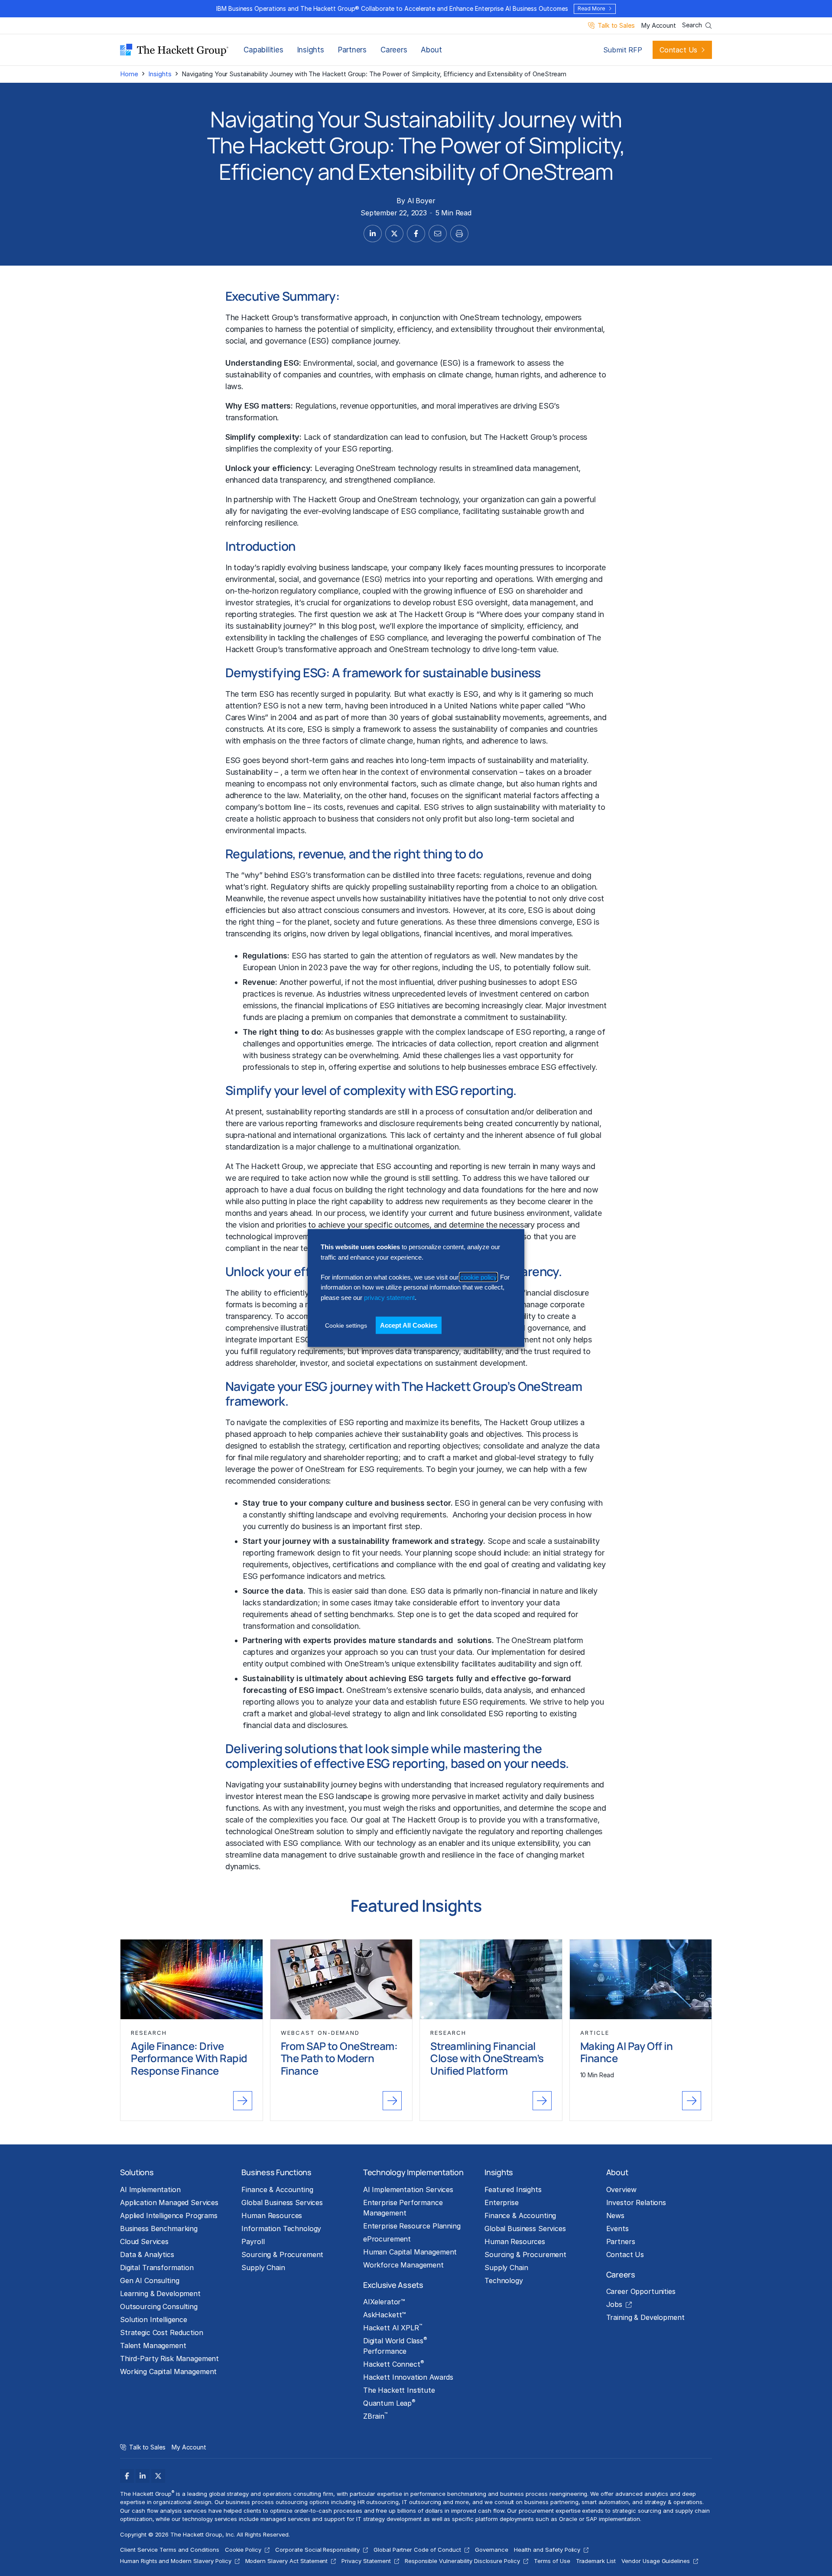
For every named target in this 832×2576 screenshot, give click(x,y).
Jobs (614, 2304)
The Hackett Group (426, 1820)
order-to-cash (313, 2511)
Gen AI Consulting (150, 2280)
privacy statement (389, 1297)
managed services (285, 2519)
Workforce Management (403, 2265)
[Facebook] (127, 2476)
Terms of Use (552, 2561)
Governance (492, 2550)
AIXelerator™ (384, 2302)
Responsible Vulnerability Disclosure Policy (462, 2561)
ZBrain (375, 2416)
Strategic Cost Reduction (162, 2332)
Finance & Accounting (277, 2189)
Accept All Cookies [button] (409, 1325)
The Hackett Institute (399, 2390)
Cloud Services (144, 2241)
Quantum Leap (389, 2403)
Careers (394, 50)
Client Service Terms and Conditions (170, 2550)
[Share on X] (394, 234)
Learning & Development (160, 2293)
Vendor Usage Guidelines (656, 2561)
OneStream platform (547, 1640)
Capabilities (263, 50)
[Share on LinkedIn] (373, 234)
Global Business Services (282, 2202)
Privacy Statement (366, 2561)
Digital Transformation (157, 2267)
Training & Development (645, 2317)
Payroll (253, 2241)
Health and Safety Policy (547, 2550)
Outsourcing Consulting (159, 2306)
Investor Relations (636, 2202)
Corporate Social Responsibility (317, 2550)
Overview (621, 2189)
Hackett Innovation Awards (408, 2377)
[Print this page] (459, 234)
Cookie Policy (243, 2550)
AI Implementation (150, 2189)
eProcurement (387, 2239)
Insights (311, 50)
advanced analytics (642, 2494)
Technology (504, 2280)
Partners (352, 50)
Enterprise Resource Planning (412, 2226)
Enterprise (502, 2202)
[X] (158, 2476)
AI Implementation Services (408, 2189)
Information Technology (281, 2228)
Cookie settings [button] (346, 1325)
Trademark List (596, 2561)
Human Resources (272, 2215)
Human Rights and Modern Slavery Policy (176, 2561)
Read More (591, 8)
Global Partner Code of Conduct (417, 2550)
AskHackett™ (385, 2315)
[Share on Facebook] (416, 234)
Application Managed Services (169, 2202)
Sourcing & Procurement (282, 2254)
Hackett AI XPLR (393, 2327)
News (615, 2215)
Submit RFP (623, 50)
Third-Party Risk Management (169, 2358)
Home (129, 74)
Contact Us (678, 50)
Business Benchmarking (159, 2228)
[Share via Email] (438, 234)
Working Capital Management (168, 2371)
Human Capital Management (410, 2252)
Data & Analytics (147, 2254)
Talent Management (153, 2345)
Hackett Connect (394, 2364)
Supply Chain (263, 2267)
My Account (658, 26)
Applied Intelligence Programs (169, 2215)
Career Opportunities (641, 2291)
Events (617, 2228)
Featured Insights (513, 2189)
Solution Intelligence (154, 2319)
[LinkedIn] (143, 2476)
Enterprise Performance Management (403, 2208)
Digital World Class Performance (395, 2345)
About (431, 50)
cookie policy (478, 1277)
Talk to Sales (616, 26)
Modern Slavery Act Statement (287, 2561)
